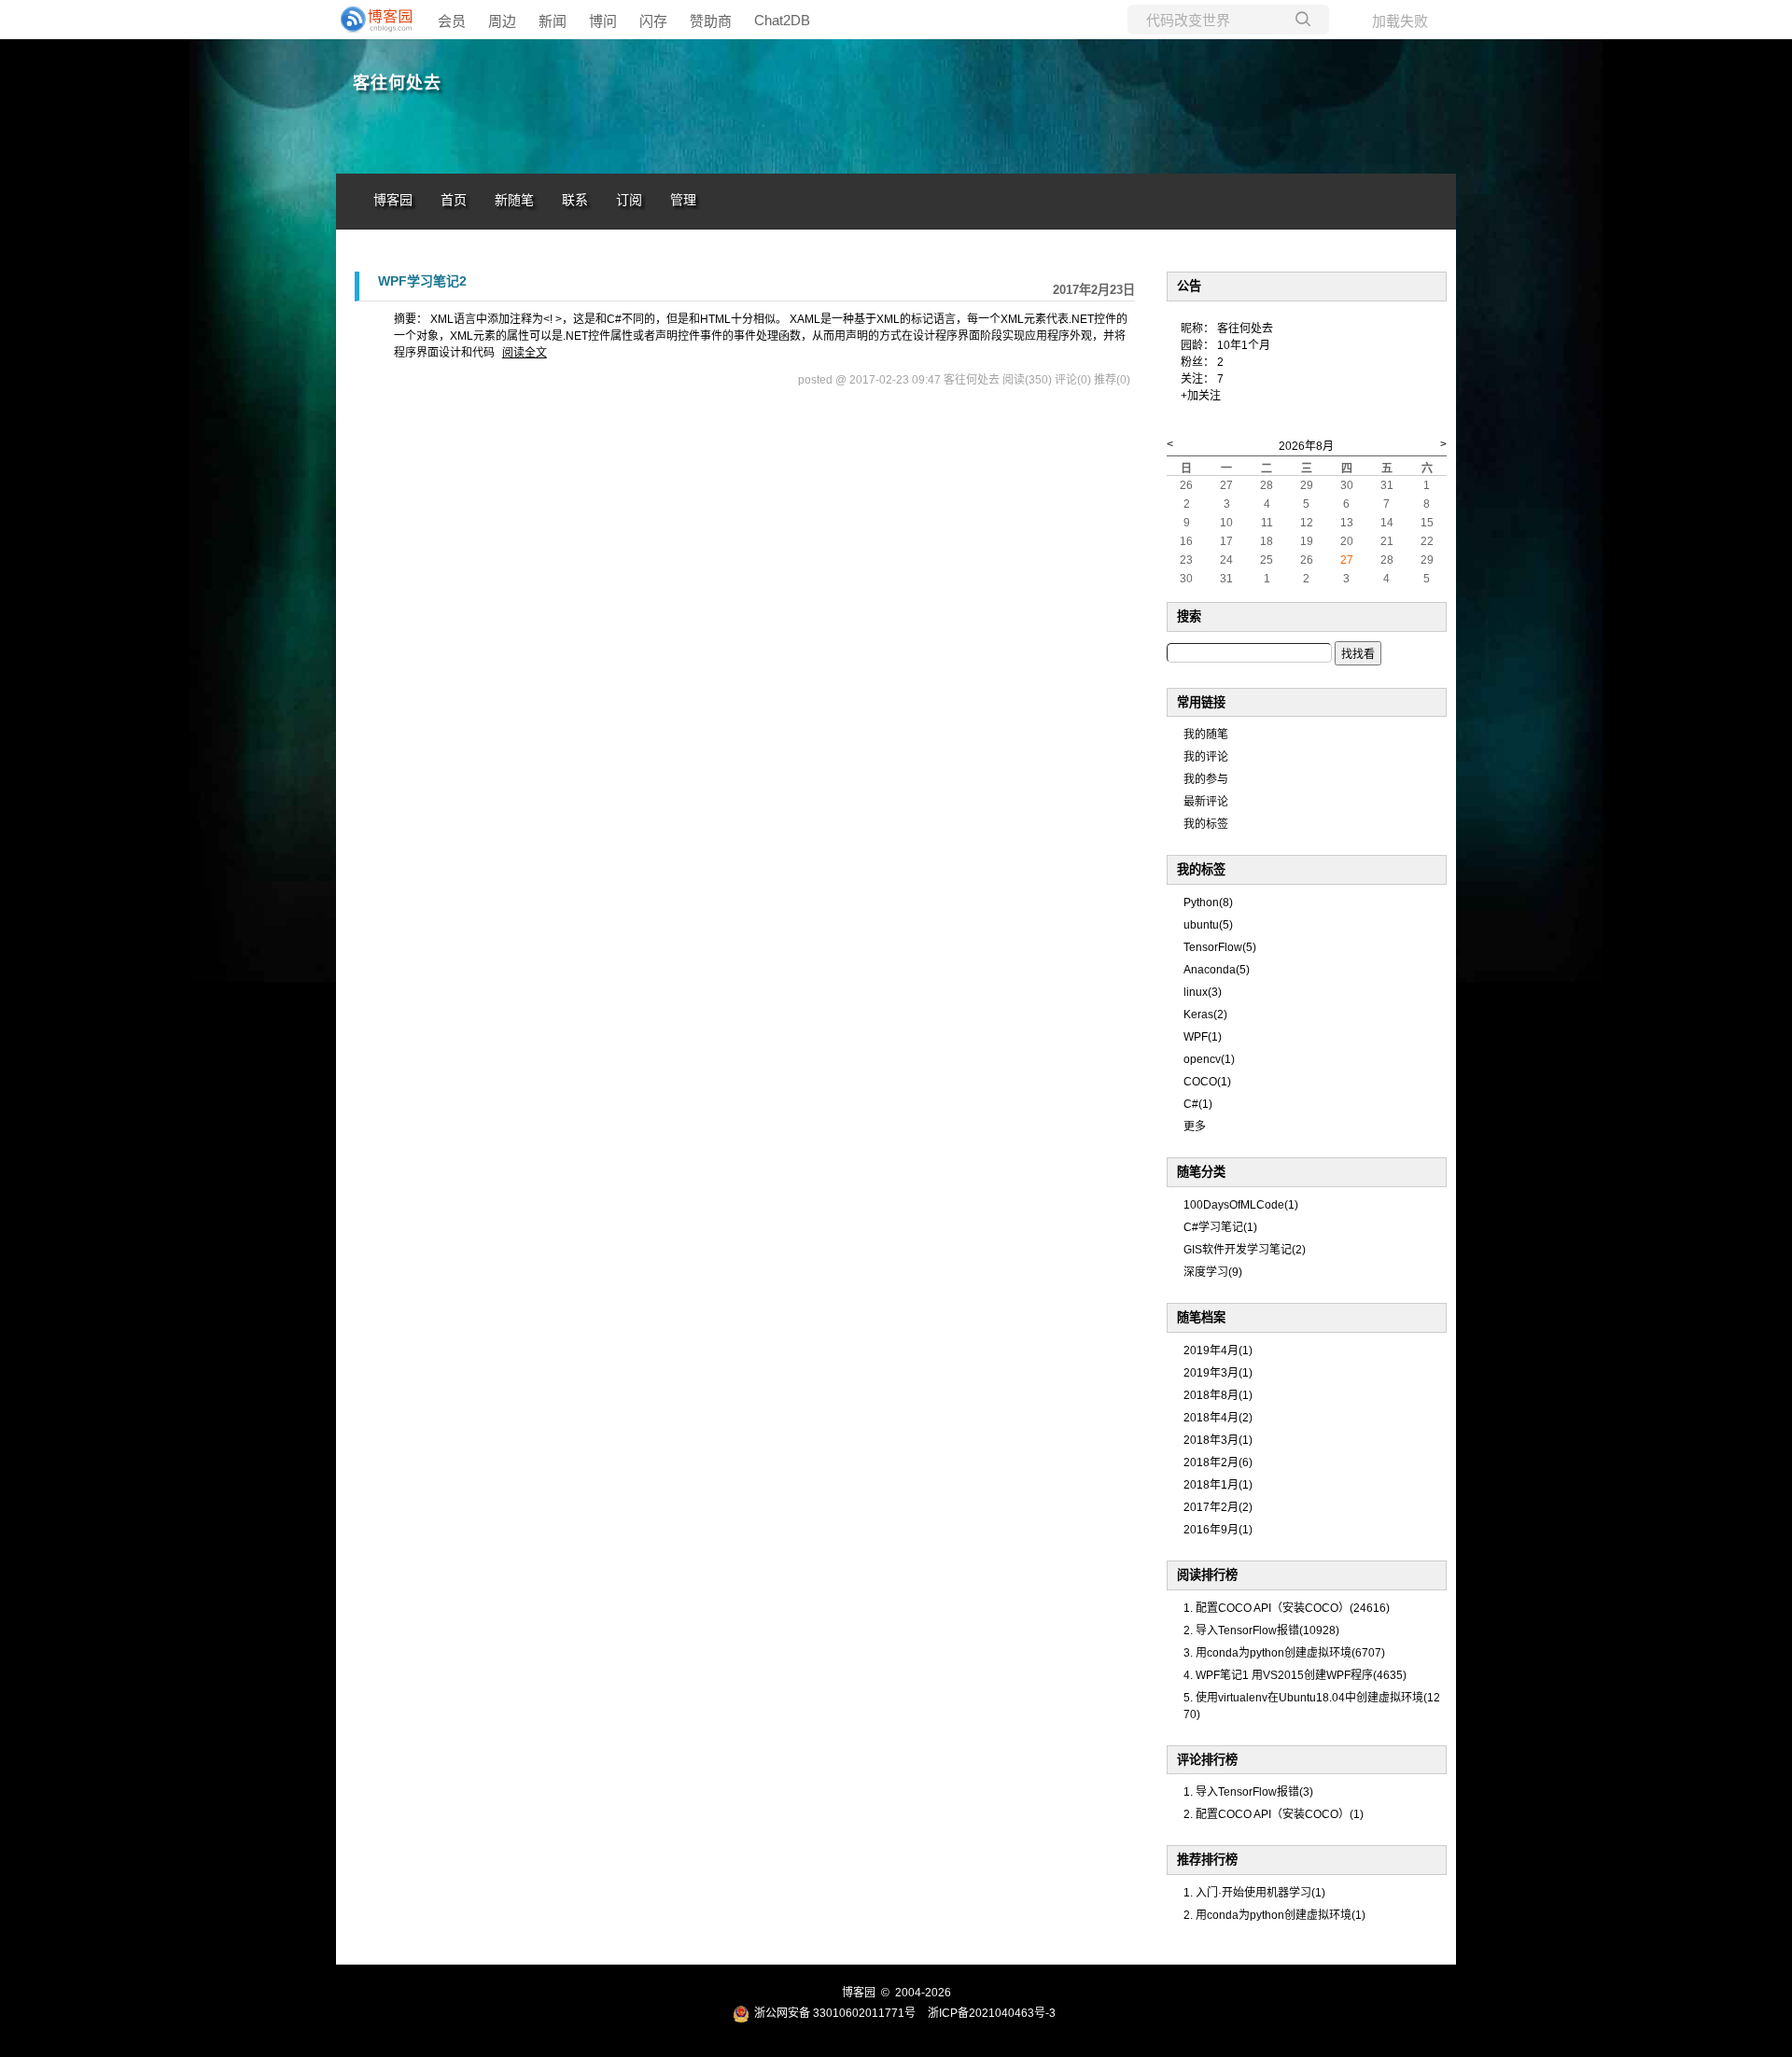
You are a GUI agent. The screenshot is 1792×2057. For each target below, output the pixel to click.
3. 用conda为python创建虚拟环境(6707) (1284, 1653)
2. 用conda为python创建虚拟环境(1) (1274, 1915)
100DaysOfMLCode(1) (1241, 1205)
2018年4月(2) (1218, 1418)
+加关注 (1201, 396)
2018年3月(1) (1218, 1440)
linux (1203, 992)
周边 (502, 21)
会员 (452, 21)
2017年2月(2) (1218, 1507)
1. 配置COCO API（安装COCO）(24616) (1287, 1608)
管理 (683, 200)
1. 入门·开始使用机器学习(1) (1254, 1893)
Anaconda (1217, 970)
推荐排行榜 (1207, 1860)
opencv (1209, 1059)
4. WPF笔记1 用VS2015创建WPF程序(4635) (1295, 1675)
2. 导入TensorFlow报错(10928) (1261, 1630)
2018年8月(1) (1218, 1395)
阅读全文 (525, 353)
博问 (603, 21)
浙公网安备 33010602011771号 (835, 2013)
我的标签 (1206, 824)
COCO (1207, 1082)
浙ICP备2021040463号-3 (992, 2013)
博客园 (393, 200)
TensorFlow (1220, 947)
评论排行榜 (1207, 1760)
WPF (1203, 1037)
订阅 (629, 200)
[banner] (373, 20)
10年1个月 (1244, 345)
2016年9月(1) (1218, 1530)
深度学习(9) (1213, 1272)
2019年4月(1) (1218, 1350)
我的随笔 (1206, 735)
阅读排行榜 (1207, 1575)
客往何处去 (397, 83)
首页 (454, 200)
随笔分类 (1201, 1172)
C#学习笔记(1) (1220, 1227)
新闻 (553, 21)
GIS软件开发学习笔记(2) (1245, 1250)
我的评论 (1206, 757)
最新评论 (1206, 802)
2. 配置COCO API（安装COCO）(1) (1274, 1814)
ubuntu (1208, 925)
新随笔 (514, 200)
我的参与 (1206, 779)
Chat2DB (782, 20)
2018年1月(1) (1218, 1485)
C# (1198, 1104)
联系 (575, 200)
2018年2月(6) (1218, 1462)
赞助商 (711, 21)
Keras (1205, 1015)
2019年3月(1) (1218, 1373)
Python (1208, 903)
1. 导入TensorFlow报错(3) (1248, 1792)
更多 (1195, 1126)
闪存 (653, 21)
